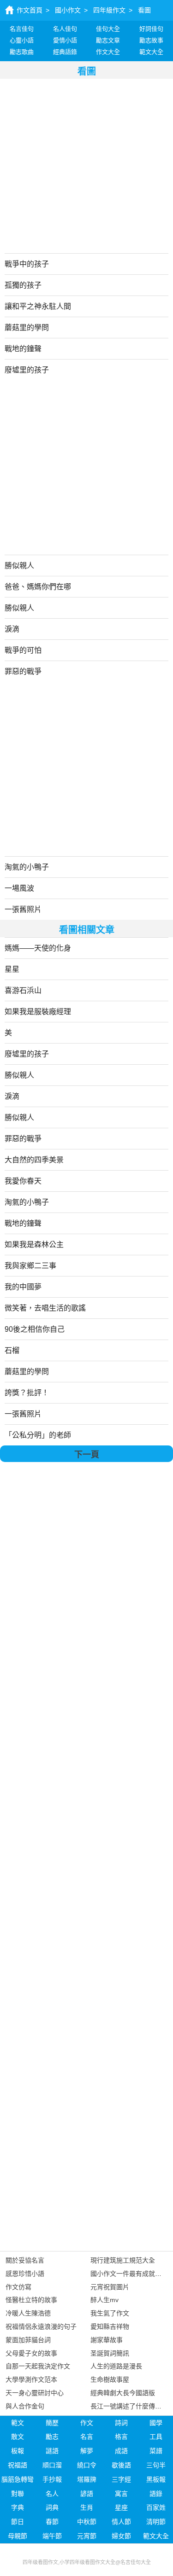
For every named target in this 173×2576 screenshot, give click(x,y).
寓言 (121, 2494)
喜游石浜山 (23, 990)
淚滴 (12, 629)
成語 (121, 2451)
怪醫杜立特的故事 (31, 2300)
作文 (87, 2423)
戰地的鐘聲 (23, 349)
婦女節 (121, 2536)
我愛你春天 (23, 1181)
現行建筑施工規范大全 (123, 2260)
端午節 (52, 2536)
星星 (12, 969)
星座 (121, 2507)
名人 (52, 2494)
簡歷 (52, 2423)
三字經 (121, 2479)
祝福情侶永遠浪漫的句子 (41, 2327)
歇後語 (121, 2465)
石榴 (12, 1350)
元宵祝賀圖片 (110, 2287)
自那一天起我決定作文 (38, 2366)
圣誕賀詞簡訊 (110, 2353)
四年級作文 (109, 10)
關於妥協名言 (25, 2260)
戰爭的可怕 (23, 650)
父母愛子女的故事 (31, 2353)
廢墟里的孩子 (27, 370)
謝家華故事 (107, 2340)
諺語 (87, 2494)
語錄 (156, 2494)
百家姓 (156, 2507)
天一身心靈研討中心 (35, 2393)
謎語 (52, 2451)
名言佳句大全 (136, 2562)
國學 (156, 2423)
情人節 (121, 2522)
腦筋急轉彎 (18, 2479)
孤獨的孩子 (23, 285)
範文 (18, 2423)
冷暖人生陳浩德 (28, 2313)
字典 (18, 2507)
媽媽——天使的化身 (38, 948)
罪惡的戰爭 (23, 671)
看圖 (144, 10)
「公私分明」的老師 (38, 1435)
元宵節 (87, 2536)
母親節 (18, 2536)
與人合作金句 (25, 2406)
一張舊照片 (23, 909)
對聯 (18, 2494)
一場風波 (19, 888)
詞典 (52, 2507)
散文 (18, 2437)
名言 (87, 2437)
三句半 (156, 2465)
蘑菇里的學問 (27, 328)
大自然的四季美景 (34, 1160)
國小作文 (68, 10)
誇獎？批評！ (27, 1393)
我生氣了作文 (110, 2313)
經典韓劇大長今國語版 (123, 2393)
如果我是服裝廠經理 (38, 1012)
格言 (121, 2437)
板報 (18, 2451)
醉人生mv (104, 2300)
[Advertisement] (86, 165)
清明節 (156, 2522)
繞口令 (87, 2465)
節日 (18, 2522)
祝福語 (18, 2465)
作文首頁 (30, 10)
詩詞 (121, 2423)
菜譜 (156, 2451)
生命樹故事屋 (110, 2379)
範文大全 (156, 2536)
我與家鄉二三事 (30, 1266)
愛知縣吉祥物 (110, 2327)
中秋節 (87, 2522)
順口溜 (52, 2465)
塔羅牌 (87, 2479)
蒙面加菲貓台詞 (28, 2340)
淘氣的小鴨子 (27, 867)
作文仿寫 (18, 2287)
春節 (52, 2522)
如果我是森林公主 (34, 1244)
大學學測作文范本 (31, 2379)
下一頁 (87, 1455)
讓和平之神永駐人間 (38, 306)
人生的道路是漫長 (116, 2366)
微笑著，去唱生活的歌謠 (45, 1308)
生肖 (87, 2507)
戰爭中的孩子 (27, 264)
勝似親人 (19, 566)
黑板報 (156, 2479)
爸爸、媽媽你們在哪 (38, 587)
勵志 (52, 2437)
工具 (156, 2437)
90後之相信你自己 (35, 1329)
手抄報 (52, 2479)
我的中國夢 (23, 1287)
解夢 (87, 2451)
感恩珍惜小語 (25, 2274)
